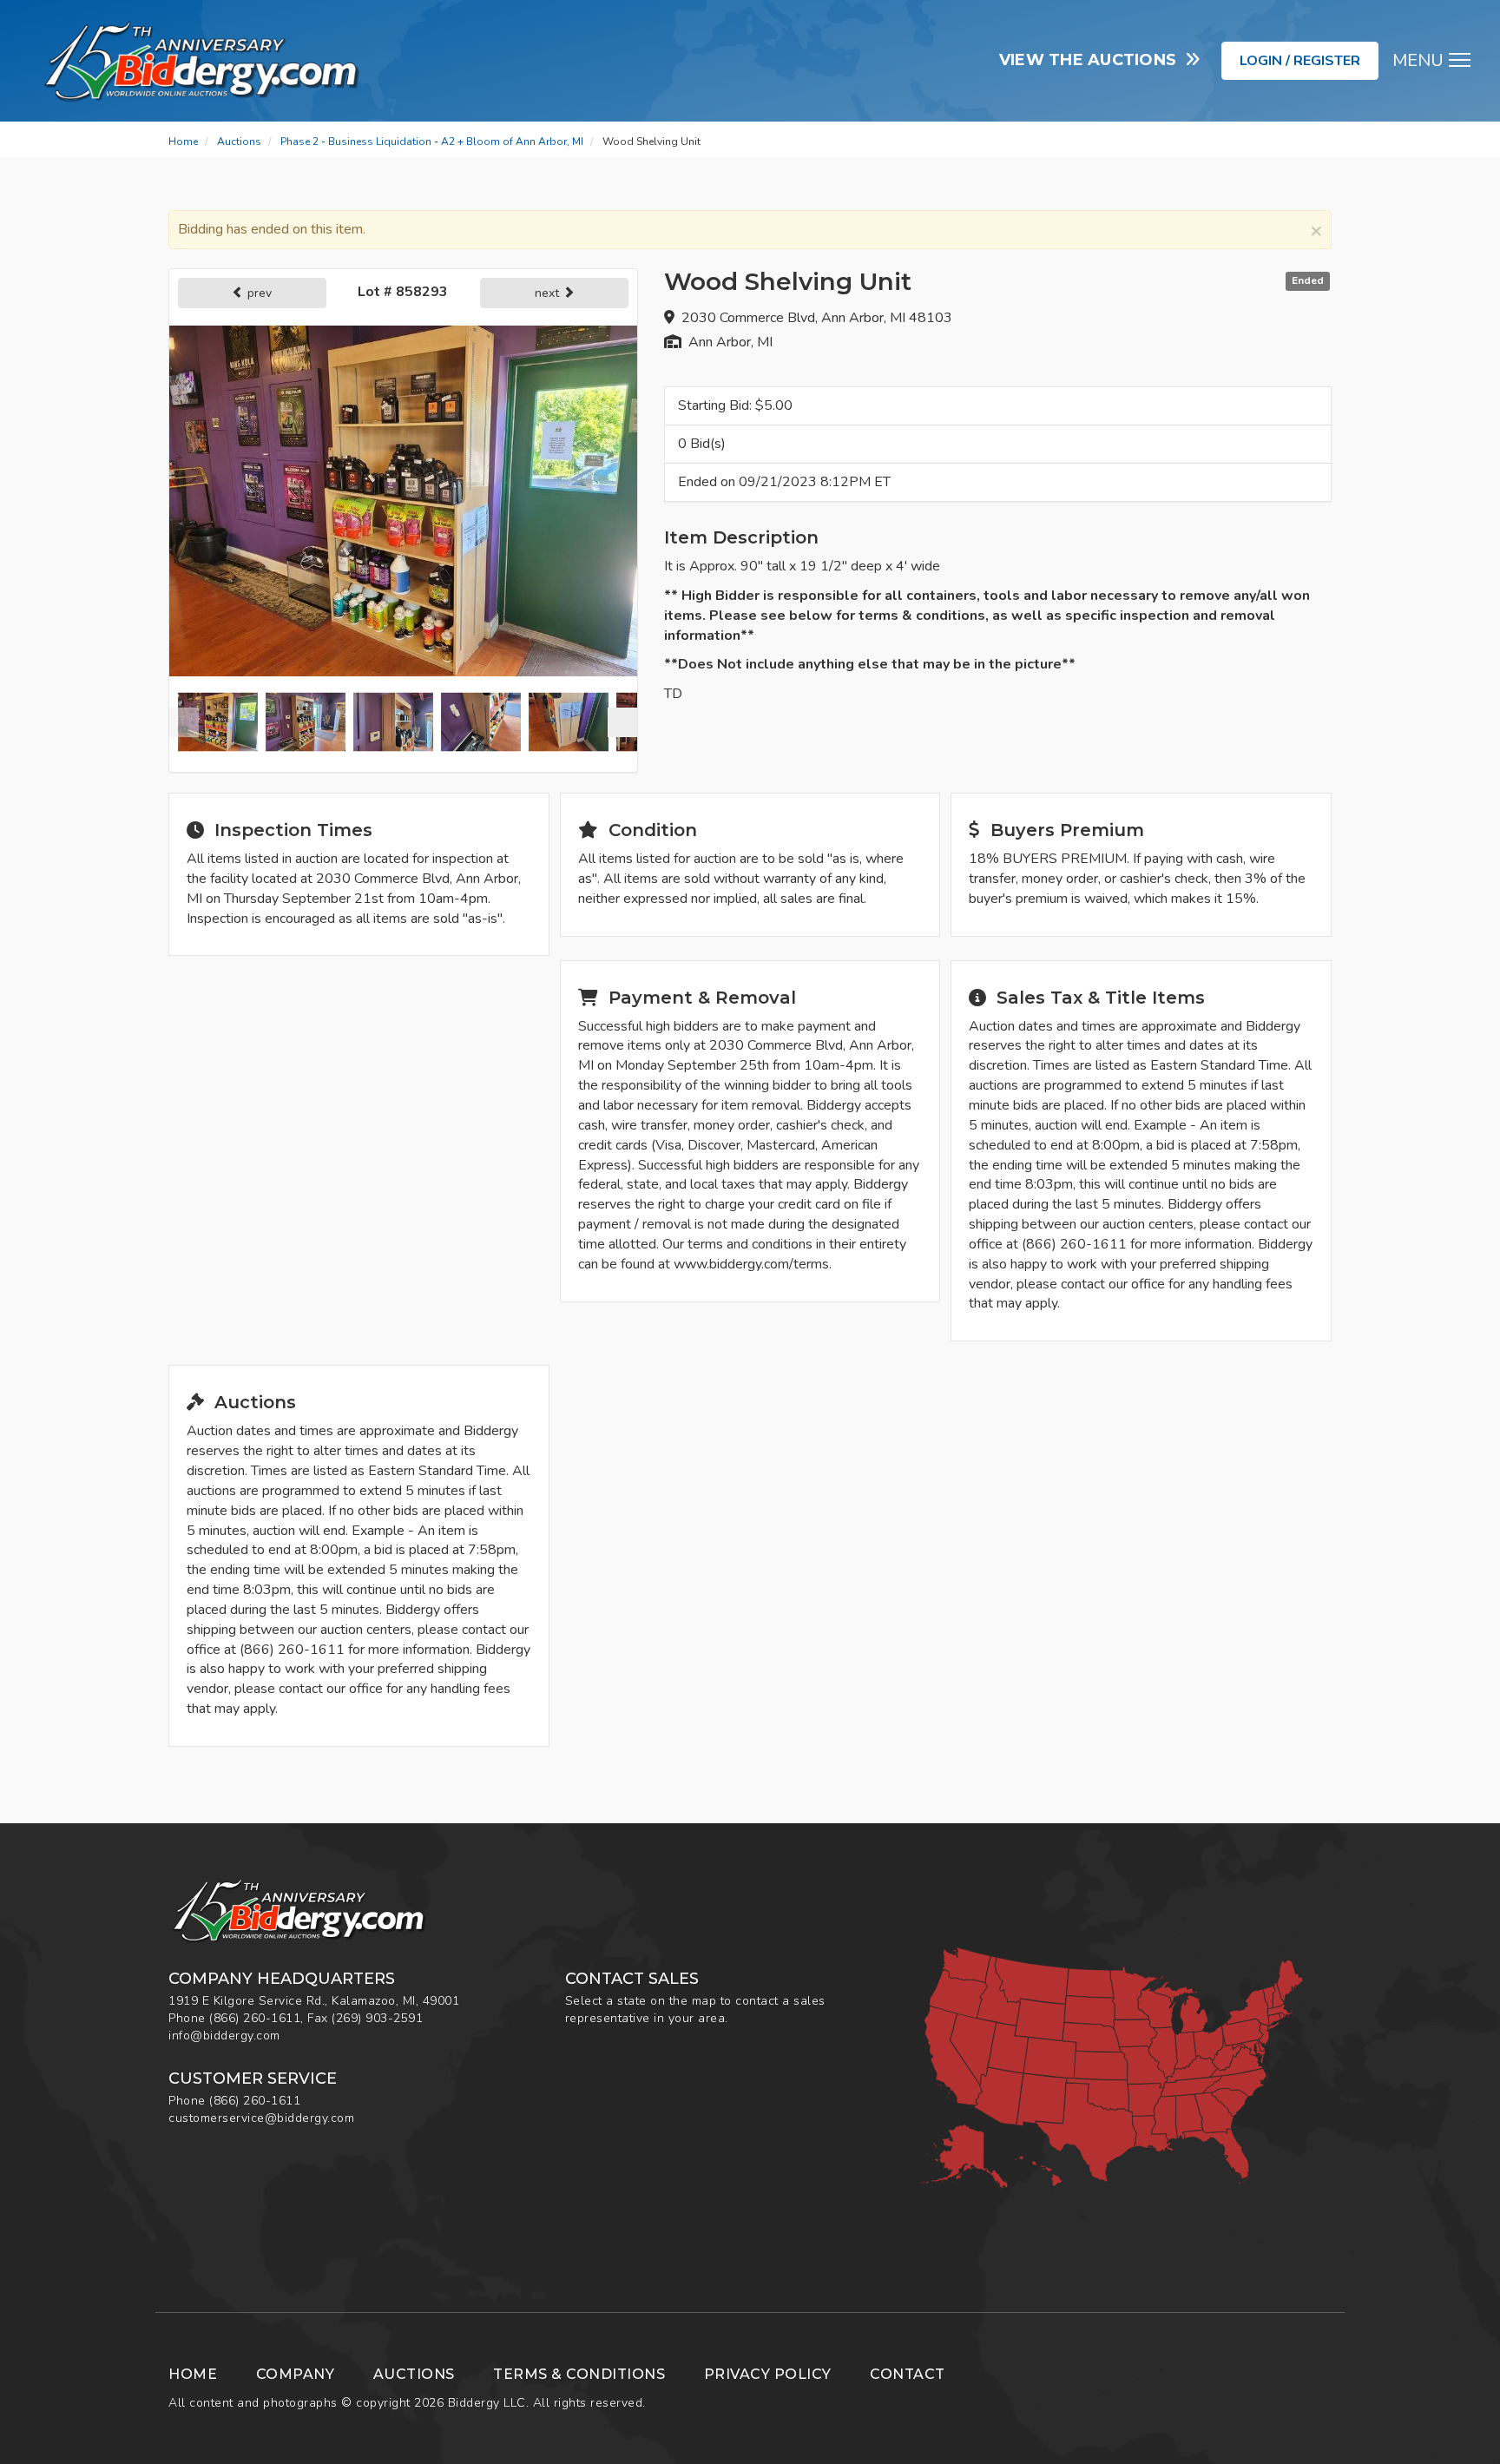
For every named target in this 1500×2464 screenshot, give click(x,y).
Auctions (239, 142)
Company (296, 2374)
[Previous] (184, 722)
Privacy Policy (768, 2374)
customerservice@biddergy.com (261, 2118)
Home (183, 142)
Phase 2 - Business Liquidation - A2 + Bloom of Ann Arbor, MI (432, 142)
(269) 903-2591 (377, 2018)
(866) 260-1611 (255, 2018)
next (549, 293)
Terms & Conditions (579, 2374)
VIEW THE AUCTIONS (1092, 60)
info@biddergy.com (224, 2036)
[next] (622, 722)
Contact (908, 2374)
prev (258, 293)
